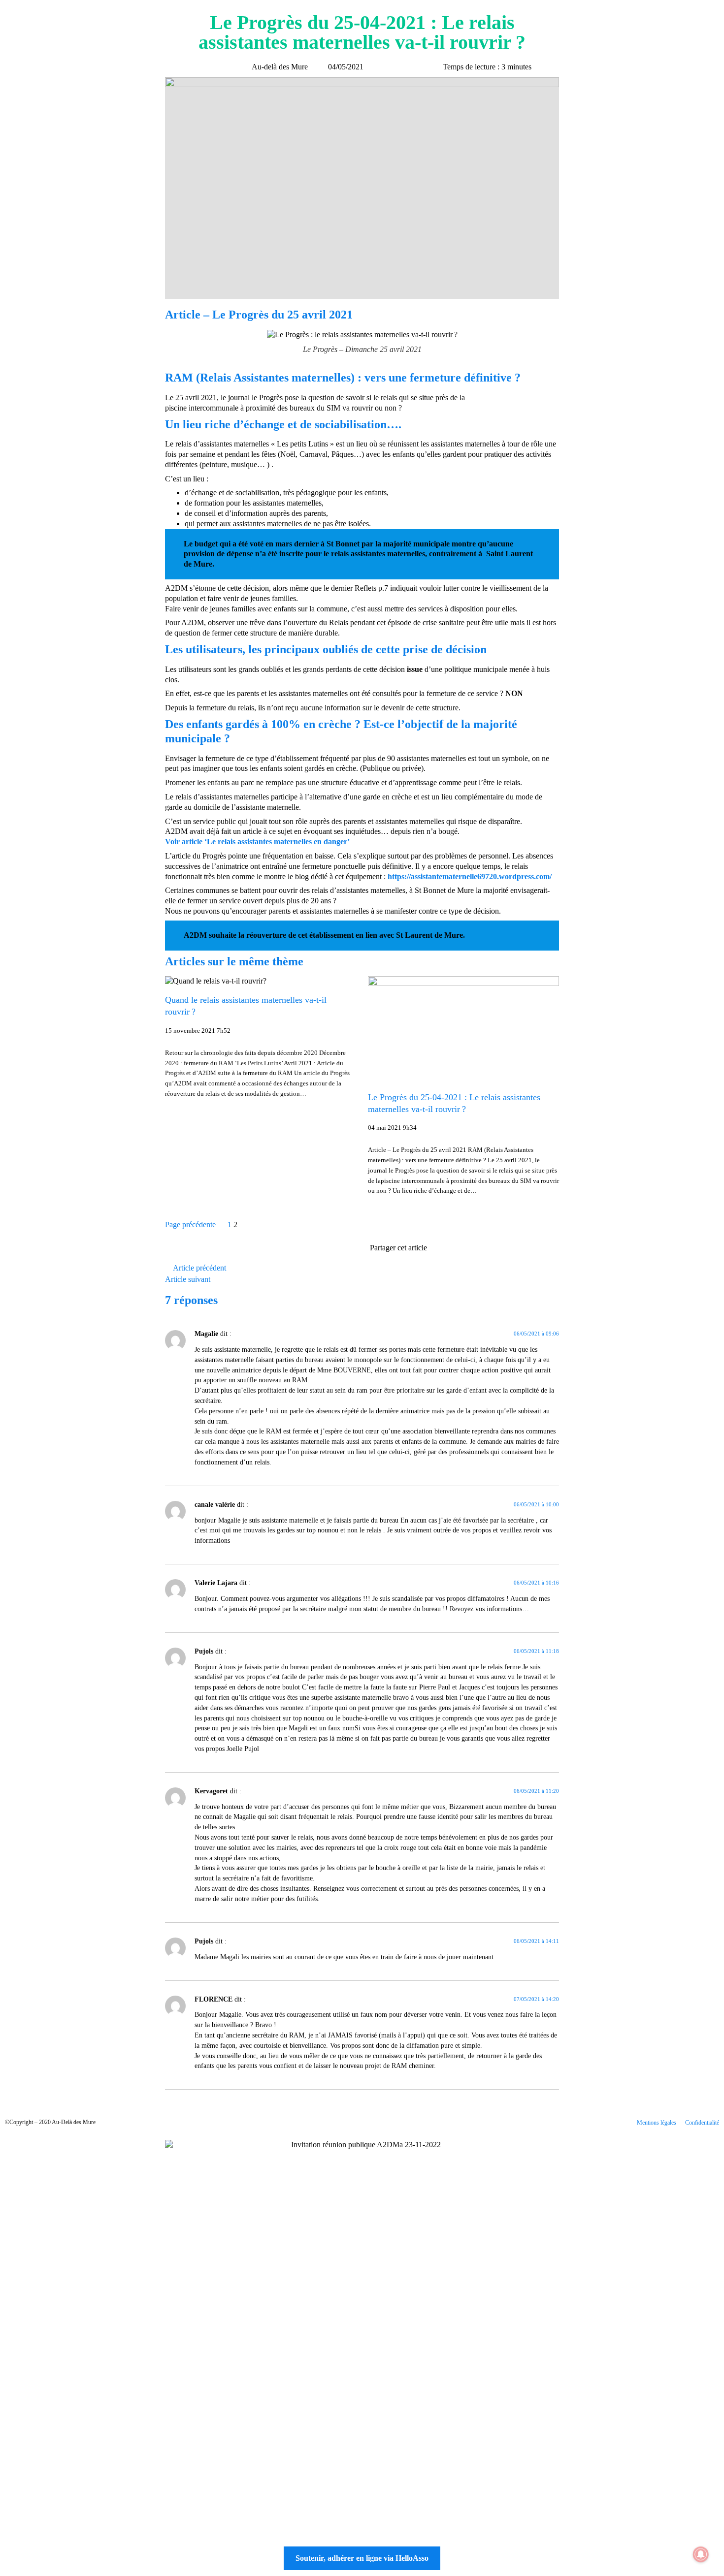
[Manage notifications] (701, 2554)
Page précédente (190, 1224)
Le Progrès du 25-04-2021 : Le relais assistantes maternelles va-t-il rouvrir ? (454, 1103)
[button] (434, 1249)
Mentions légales (657, 2123)
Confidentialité (702, 2123)
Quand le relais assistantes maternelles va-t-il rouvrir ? (246, 1006)
